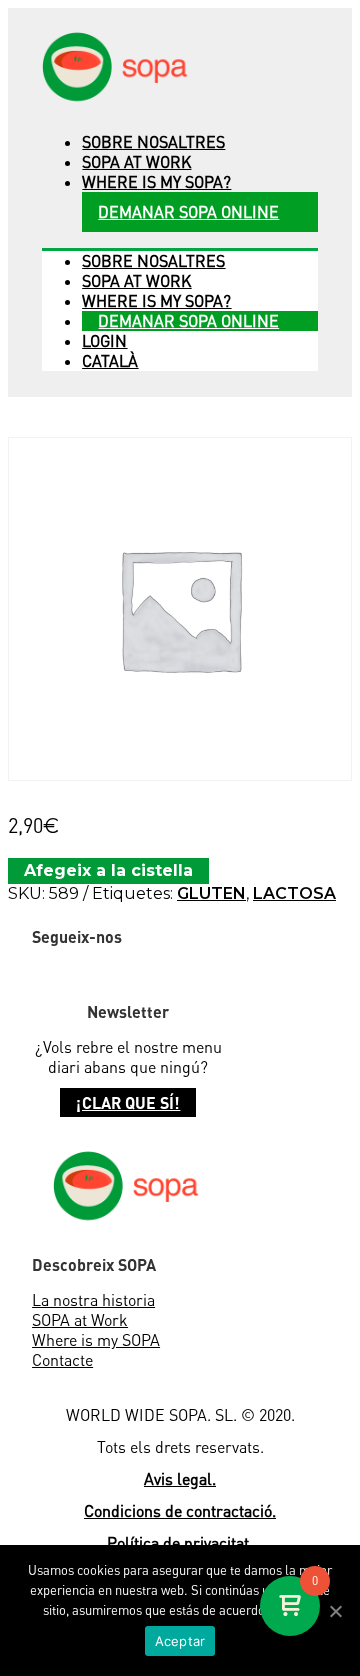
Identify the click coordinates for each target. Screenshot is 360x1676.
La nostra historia (93, 1300)
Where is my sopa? (156, 182)
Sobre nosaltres (153, 142)
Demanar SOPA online (188, 212)
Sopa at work (136, 162)
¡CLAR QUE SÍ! (128, 1102)
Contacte (62, 1360)
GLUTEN (211, 893)
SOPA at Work (80, 1320)
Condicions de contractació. (180, 1511)
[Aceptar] (335, 1611)
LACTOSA (294, 893)
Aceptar (180, 1641)
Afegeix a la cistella (108, 870)
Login (104, 341)
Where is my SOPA (96, 1340)
